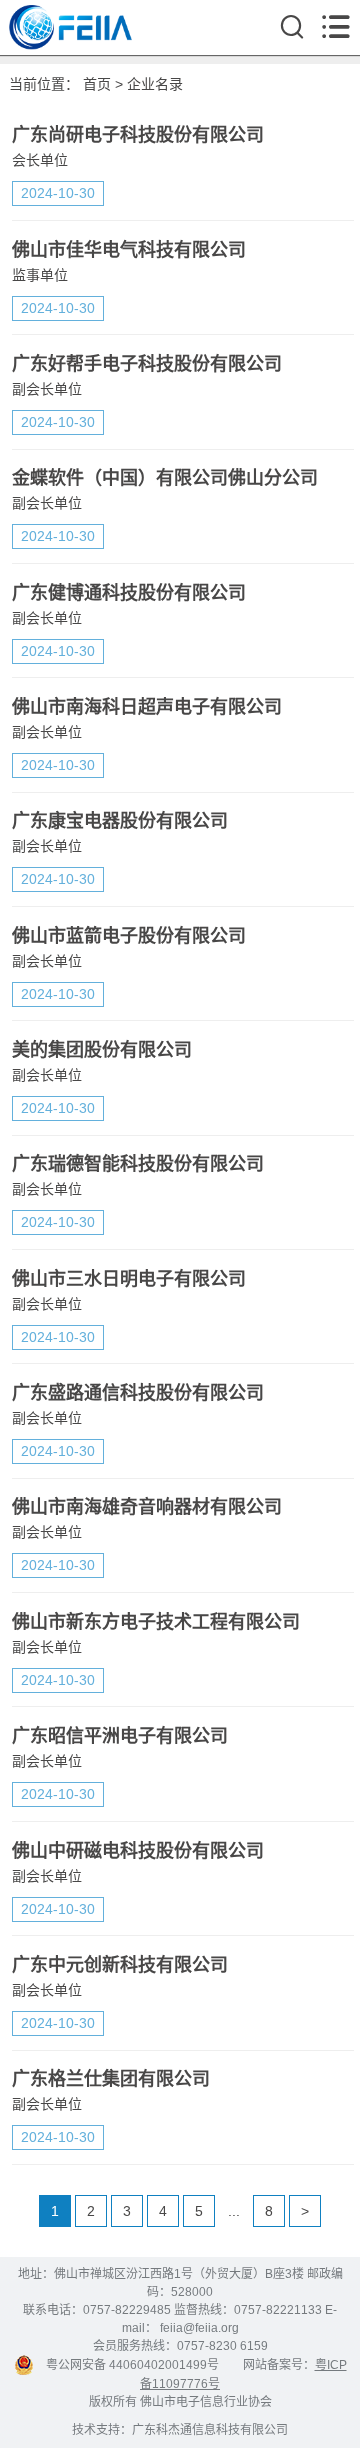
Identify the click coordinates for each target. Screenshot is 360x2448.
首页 (97, 84)
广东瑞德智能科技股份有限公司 (138, 1164)
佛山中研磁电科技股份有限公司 (138, 1851)
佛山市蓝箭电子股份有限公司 (129, 936)
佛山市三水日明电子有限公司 (129, 1279)
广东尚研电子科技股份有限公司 (138, 135)
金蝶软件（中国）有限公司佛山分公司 (165, 478)
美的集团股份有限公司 (102, 1050)
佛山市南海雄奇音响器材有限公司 (147, 1507)
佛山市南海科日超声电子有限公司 (147, 707)
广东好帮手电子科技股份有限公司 (147, 364)
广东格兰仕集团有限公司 (111, 2079)
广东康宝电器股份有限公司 (120, 821)
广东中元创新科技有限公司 (120, 1965)
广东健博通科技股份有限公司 (129, 593)
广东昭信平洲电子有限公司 (120, 1736)
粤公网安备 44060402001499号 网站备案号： (174, 2365)
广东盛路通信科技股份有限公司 (138, 1393)
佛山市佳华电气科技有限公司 (129, 250)
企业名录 (155, 84)
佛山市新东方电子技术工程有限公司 (156, 1622)
